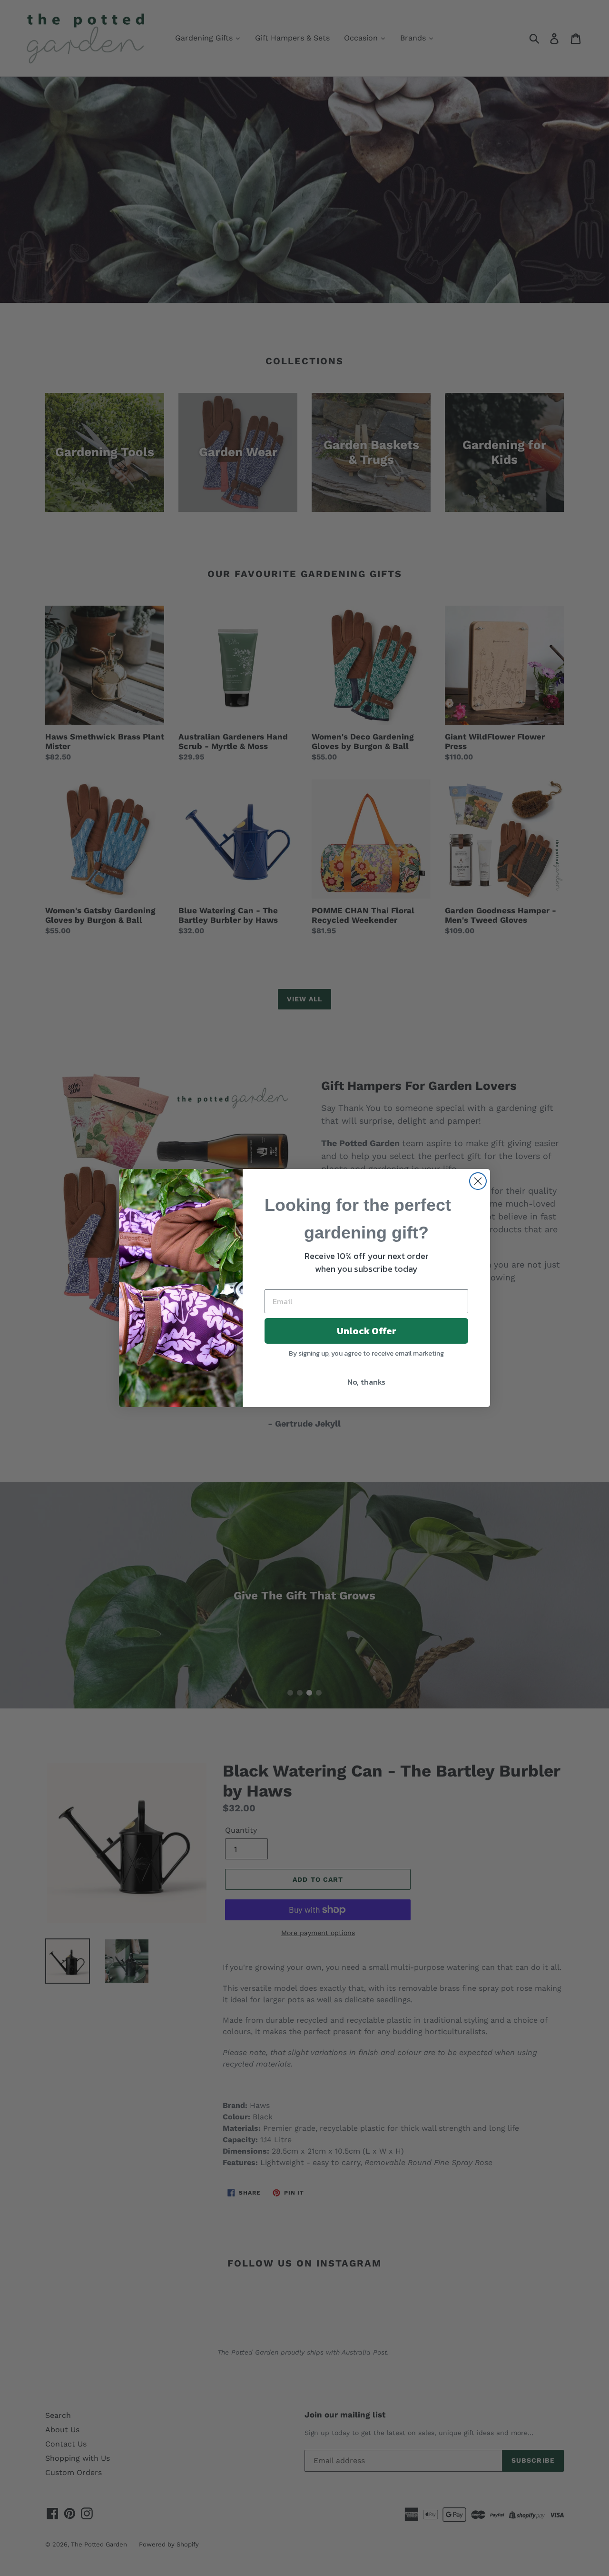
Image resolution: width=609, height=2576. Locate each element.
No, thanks (366, 1382)
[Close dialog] (478, 1181)
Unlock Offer (367, 1331)
